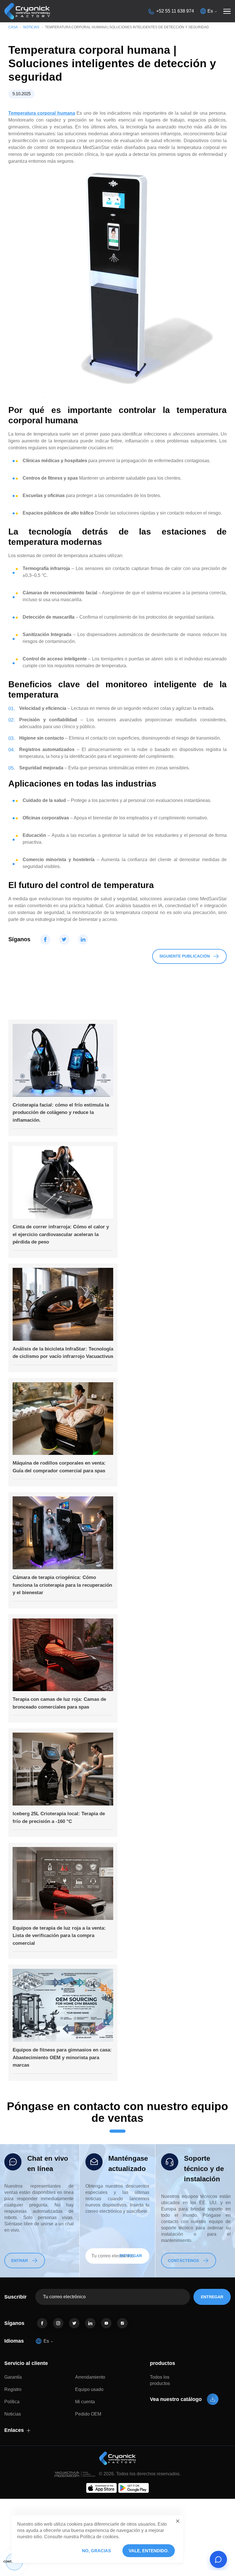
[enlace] (42, 2323)
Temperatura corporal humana (42, 113)
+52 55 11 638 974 (175, 11)
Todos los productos (160, 2380)
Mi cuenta (85, 2402)
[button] (178, 2521)
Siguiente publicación (185, 956)
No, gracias (96, 2551)
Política (12, 2402)
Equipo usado (89, 2389)
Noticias (31, 27)
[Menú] (227, 11)
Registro (13, 2389)
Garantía (13, 2377)
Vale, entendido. (149, 2551)
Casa (13, 27)
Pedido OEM (88, 2414)
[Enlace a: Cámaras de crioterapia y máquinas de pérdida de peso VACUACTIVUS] (27, 11)
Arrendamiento (90, 2377)
